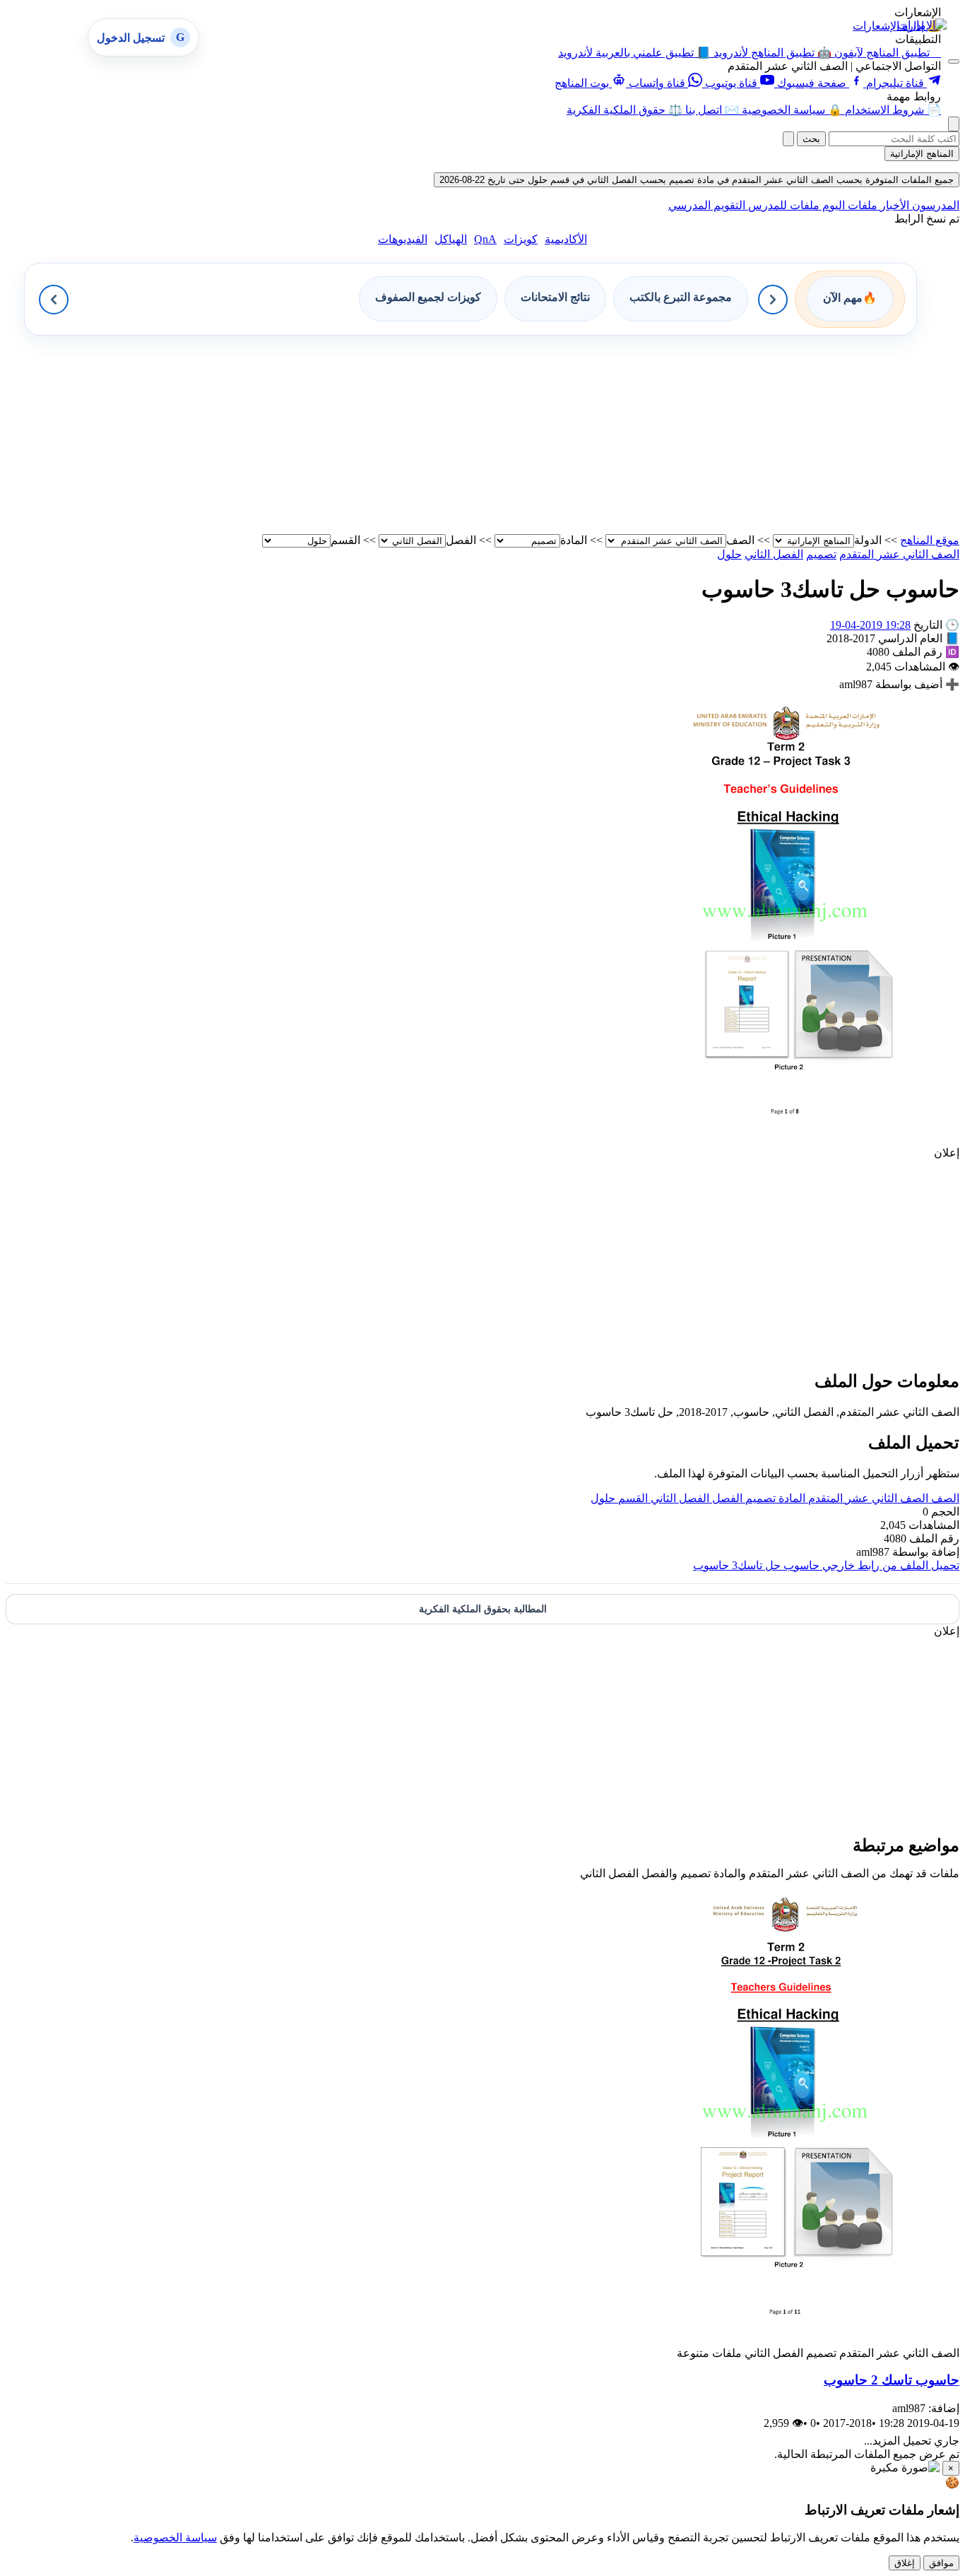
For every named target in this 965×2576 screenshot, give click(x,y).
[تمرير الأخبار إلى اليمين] (773, 300)
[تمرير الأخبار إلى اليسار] (54, 300)
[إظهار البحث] (954, 124)
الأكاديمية (566, 239)
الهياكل (451, 239)
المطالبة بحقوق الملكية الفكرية (483, 1609)
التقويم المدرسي (707, 205)
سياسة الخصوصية (175, 2537)
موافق (941, 2563)
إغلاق (905, 2563)
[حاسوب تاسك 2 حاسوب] (785, 2340)
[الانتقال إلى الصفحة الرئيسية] (922, 25)
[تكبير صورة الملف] (785, 1139)
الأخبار (893, 205)
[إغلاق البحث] (788, 139)
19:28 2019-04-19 (870, 625)
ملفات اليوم (848, 205)
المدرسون (934, 205)
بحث (811, 139)
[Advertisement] (535, 435)
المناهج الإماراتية (922, 154)
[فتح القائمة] (954, 61)
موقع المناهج (930, 540)
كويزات (521, 239)
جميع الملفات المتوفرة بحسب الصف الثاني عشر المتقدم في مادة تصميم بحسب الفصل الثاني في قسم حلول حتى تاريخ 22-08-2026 (697, 180)
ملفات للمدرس (782, 205)
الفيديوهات (403, 239)
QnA (485, 239)
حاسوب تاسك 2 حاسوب (892, 2380)
